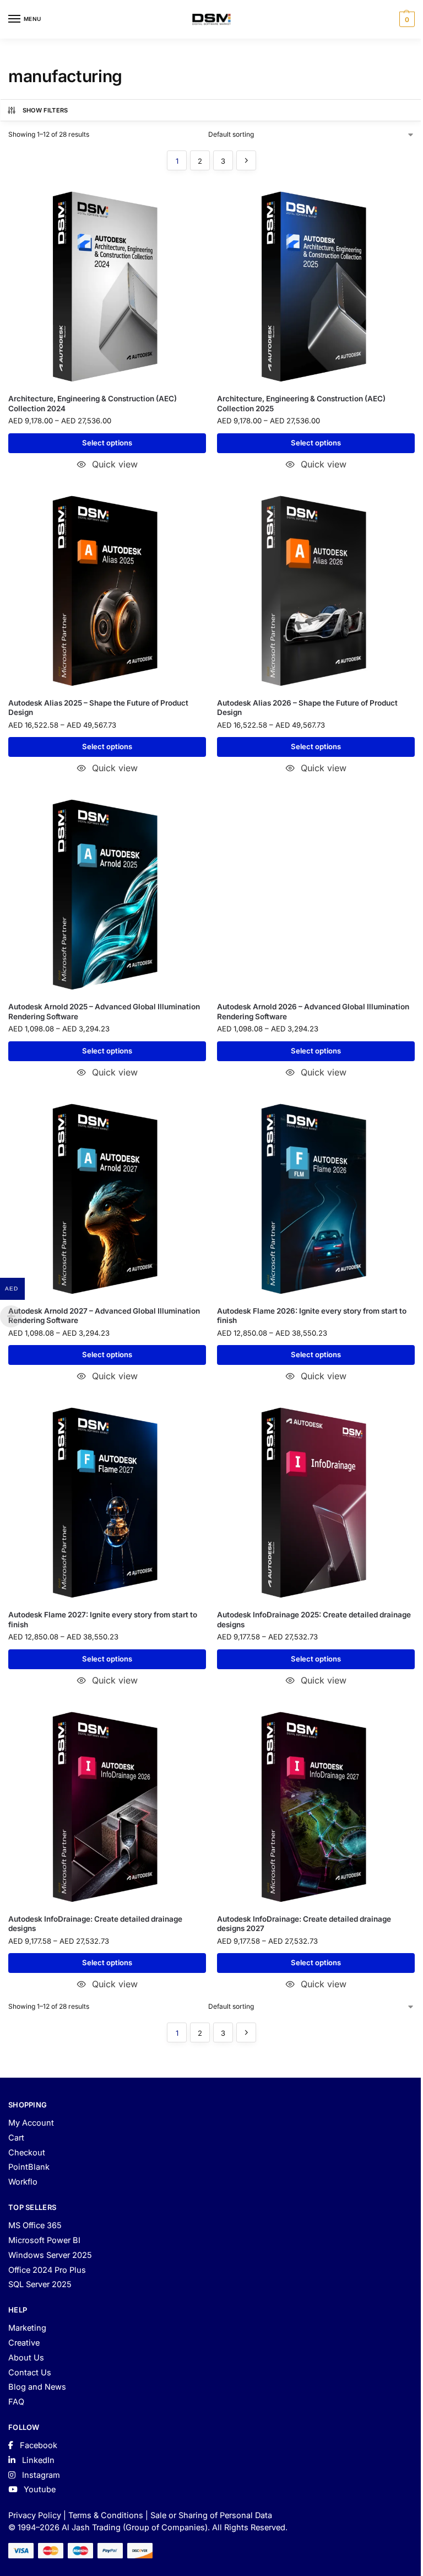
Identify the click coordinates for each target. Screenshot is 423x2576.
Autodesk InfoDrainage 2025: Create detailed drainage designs (314, 1620)
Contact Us (30, 2373)
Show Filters (45, 110)
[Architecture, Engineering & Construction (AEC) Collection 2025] (316, 286)
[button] (406, 19)
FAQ (16, 2402)
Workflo (23, 2182)
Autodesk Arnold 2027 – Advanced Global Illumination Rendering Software (104, 1316)
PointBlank (29, 2167)
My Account (31, 2123)
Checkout (27, 2153)
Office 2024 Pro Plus (47, 2270)
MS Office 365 (35, 2225)
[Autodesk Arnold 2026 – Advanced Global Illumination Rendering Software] (316, 894)
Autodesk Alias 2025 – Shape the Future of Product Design (98, 708)
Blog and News (37, 2387)
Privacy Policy (35, 2515)
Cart (16, 2138)
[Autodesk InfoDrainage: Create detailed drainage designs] (107, 1807)
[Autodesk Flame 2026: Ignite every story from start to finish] (316, 1199)
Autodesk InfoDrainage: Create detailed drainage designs (95, 1924)
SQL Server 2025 (40, 2284)
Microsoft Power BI (44, 2240)
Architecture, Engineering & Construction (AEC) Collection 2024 (93, 404)
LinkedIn (37, 2460)
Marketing (27, 2328)
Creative (24, 2343)
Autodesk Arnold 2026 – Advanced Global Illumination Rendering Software (313, 1012)
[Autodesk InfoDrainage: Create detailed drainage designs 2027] (316, 1807)
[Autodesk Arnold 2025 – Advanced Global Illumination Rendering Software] (107, 894)
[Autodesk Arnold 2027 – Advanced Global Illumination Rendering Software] (107, 1199)
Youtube (39, 2489)
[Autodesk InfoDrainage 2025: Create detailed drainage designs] (316, 1502)
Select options (107, 443)
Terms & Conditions (106, 2515)
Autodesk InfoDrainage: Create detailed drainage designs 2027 (304, 1924)
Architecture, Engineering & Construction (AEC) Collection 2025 (301, 404)
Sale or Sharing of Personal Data (211, 2515)
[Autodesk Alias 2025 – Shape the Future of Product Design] (107, 591)
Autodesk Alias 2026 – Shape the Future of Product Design (307, 708)
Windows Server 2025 (50, 2255)
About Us (26, 2358)
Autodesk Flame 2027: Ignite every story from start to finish (103, 1620)
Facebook (37, 2445)
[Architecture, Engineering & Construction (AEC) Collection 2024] (107, 286)
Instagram (40, 2475)
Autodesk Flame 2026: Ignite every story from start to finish (312, 1316)
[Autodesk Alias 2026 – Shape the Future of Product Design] (316, 591)
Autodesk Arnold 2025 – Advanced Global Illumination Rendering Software (104, 1012)
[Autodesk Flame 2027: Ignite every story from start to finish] (107, 1502)
